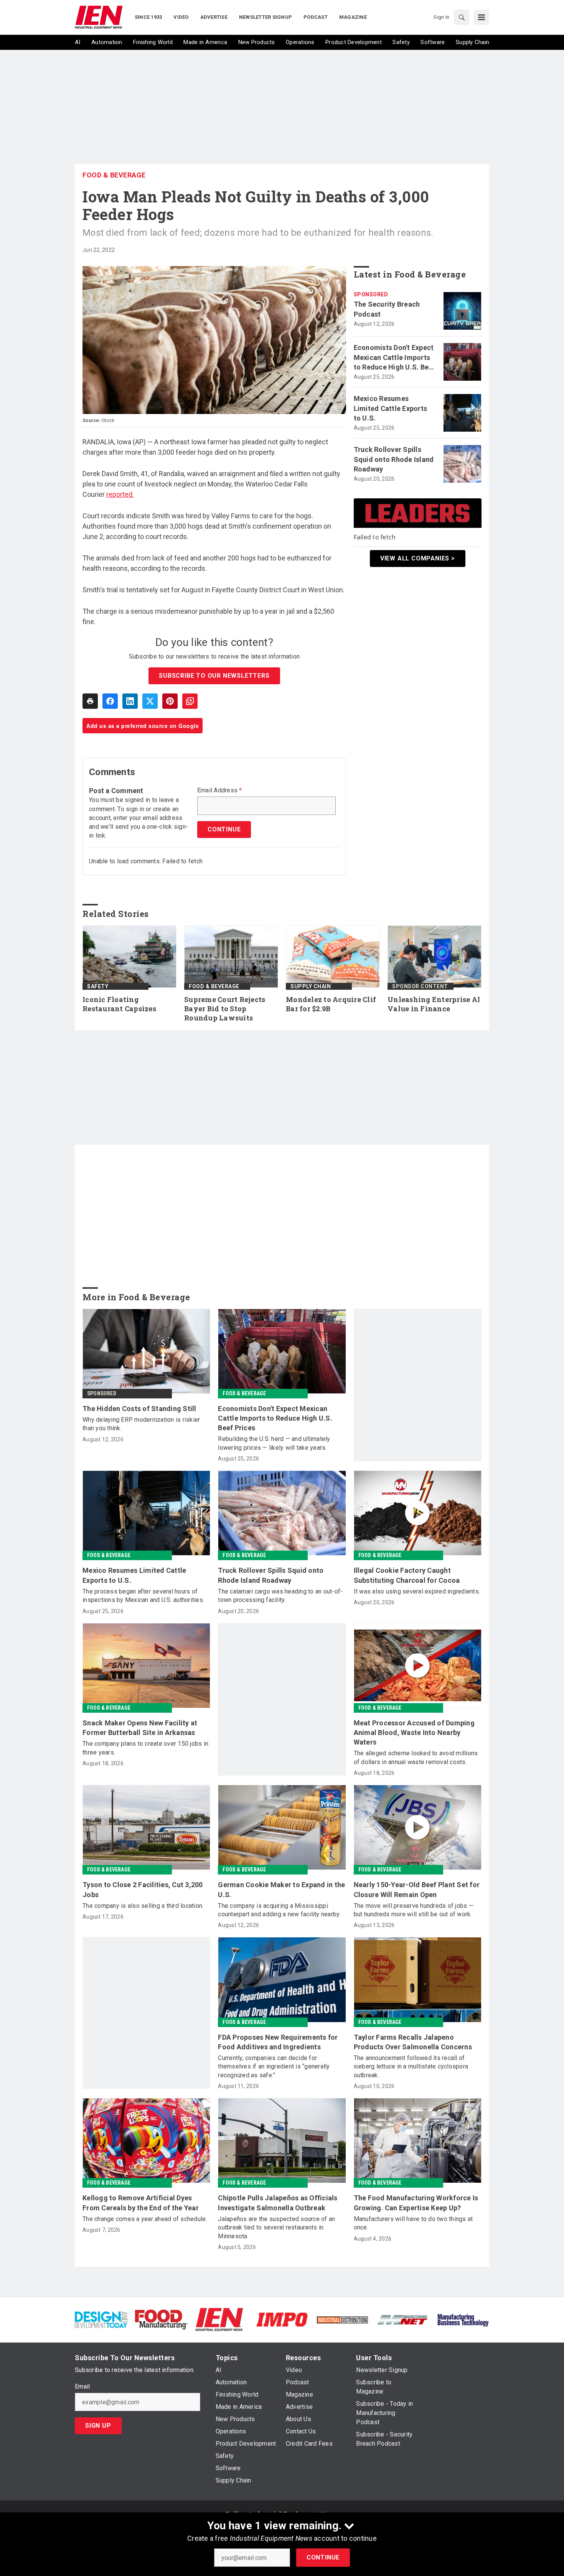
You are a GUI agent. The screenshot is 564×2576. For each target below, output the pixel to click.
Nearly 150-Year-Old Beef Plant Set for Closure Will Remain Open (417, 1889)
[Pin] (170, 701)
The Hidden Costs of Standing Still (139, 1409)
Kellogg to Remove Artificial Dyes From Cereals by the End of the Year (141, 2203)
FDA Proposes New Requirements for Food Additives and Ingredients (278, 2042)
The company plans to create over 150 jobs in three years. (145, 1748)
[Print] (90, 701)
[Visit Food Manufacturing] (161, 2319)
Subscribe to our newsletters (214, 676)
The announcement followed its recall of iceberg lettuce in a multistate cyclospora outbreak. (411, 2067)
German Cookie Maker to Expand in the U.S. (281, 1889)
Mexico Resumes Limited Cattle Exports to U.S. (391, 408)
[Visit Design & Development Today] (101, 2319)
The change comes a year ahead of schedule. (145, 2219)
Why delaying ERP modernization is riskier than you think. (141, 1424)
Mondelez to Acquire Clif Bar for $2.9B (331, 1004)
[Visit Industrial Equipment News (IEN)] (219, 2319)
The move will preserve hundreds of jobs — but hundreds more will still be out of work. (414, 1910)
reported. (120, 494)
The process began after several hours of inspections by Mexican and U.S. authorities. (143, 1596)
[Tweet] (150, 701)
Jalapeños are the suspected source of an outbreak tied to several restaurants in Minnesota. (276, 2228)
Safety (98, 986)
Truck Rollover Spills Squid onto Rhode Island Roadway (394, 459)
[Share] (110, 701)
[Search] (462, 17)
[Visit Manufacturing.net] (403, 2319)
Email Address (220, 790)
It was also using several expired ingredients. (417, 1591)
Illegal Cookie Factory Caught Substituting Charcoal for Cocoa (407, 1575)
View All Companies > (418, 558)
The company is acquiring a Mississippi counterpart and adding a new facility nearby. (279, 1910)
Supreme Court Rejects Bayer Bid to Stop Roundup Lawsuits (225, 1009)
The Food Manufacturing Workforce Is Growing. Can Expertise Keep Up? (416, 2203)
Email (82, 2387)
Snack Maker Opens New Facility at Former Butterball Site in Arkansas (140, 1728)
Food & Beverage (114, 175)
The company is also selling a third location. (143, 1906)
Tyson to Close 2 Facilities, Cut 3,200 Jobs (143, 1889)
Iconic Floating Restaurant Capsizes (119, 1004)
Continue (323, 2557)
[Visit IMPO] (282, 2319)
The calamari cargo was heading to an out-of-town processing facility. (280, 1596)
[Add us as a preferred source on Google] (190, 701)
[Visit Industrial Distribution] (342, 2319)
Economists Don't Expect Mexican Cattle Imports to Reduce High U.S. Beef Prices (395, 358)
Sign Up (98, 2426)
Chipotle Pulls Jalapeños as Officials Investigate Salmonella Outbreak (278, 2203)
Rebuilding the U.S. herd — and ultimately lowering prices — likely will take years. (274, 1443)
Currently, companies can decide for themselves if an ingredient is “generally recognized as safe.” (274, 2067)
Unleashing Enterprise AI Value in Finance (434, 1004)
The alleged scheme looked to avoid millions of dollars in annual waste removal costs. (416, 1757)
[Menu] (482, 17)
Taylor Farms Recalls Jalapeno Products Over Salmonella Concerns (413, 2042)
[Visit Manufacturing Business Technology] (463, 2319)
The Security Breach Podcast (387, 309)
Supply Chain (311, 986)
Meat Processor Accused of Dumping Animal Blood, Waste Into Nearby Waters (414, 1732)
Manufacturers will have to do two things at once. (413, 2223)
